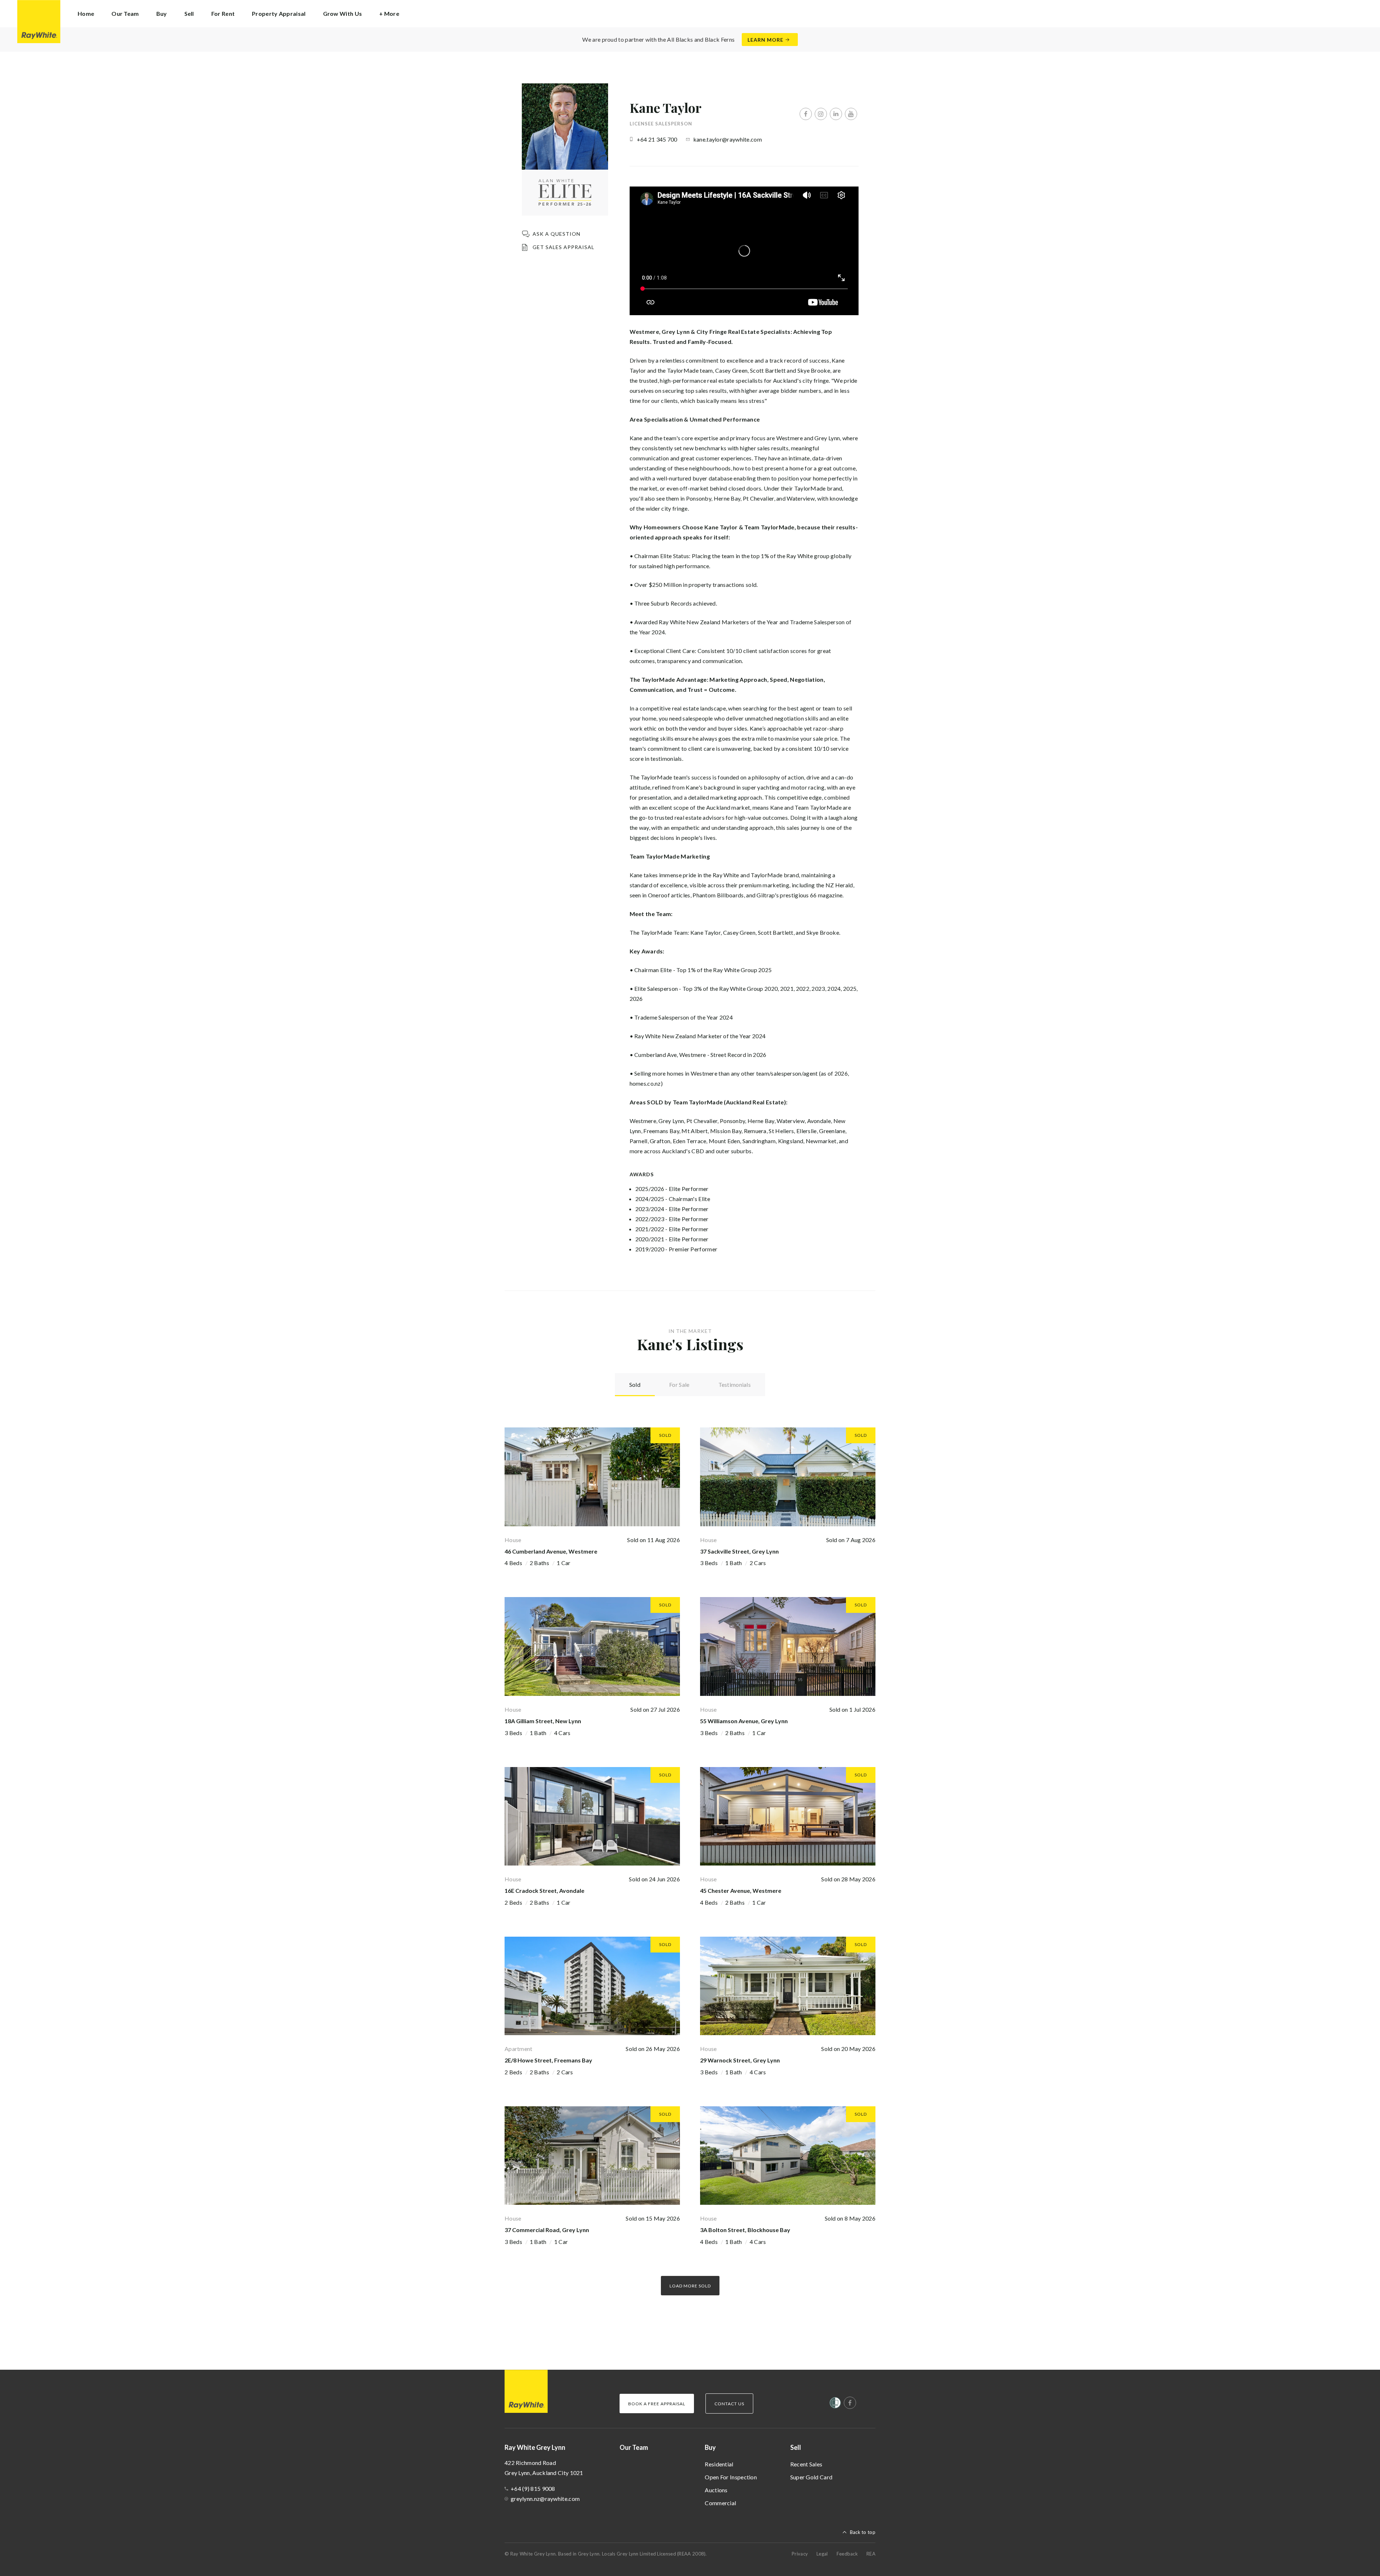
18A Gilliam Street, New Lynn (543, 1721)
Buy (710, 2447)
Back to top (863, 2532)
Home (86, 13)
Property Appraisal (279, 13)
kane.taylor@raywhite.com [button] (728, 139)
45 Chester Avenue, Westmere (741, 1890)
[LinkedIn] (836, 114)
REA (871, 2554)
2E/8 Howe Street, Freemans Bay (548, 2060)
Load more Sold (690, 2286)
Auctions (716, 2490)
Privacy (800, 2554)
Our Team (125, 13)
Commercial (720, 2503)
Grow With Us (343, 13)
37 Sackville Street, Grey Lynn (739, 1551)
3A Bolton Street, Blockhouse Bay (745, 2230)
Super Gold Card (811, 2477)
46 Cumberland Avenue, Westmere (551, 1551)
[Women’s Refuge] (835, 2404)
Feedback (847, 2554)
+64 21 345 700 (657, 139)
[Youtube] (851, 114)
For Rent (223, 13)
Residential (719, 2464)
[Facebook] (806, 114)
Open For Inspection (731, 2477)
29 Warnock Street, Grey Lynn (740, 2060)
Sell (796, 2447)
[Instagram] (821, 114)
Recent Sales (806, 2464)
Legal (822, 2554)
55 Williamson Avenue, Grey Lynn (744, 1721)
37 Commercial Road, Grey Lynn (547, 2230)
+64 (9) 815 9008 (533, 2488)
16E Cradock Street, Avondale (544, 1890)
